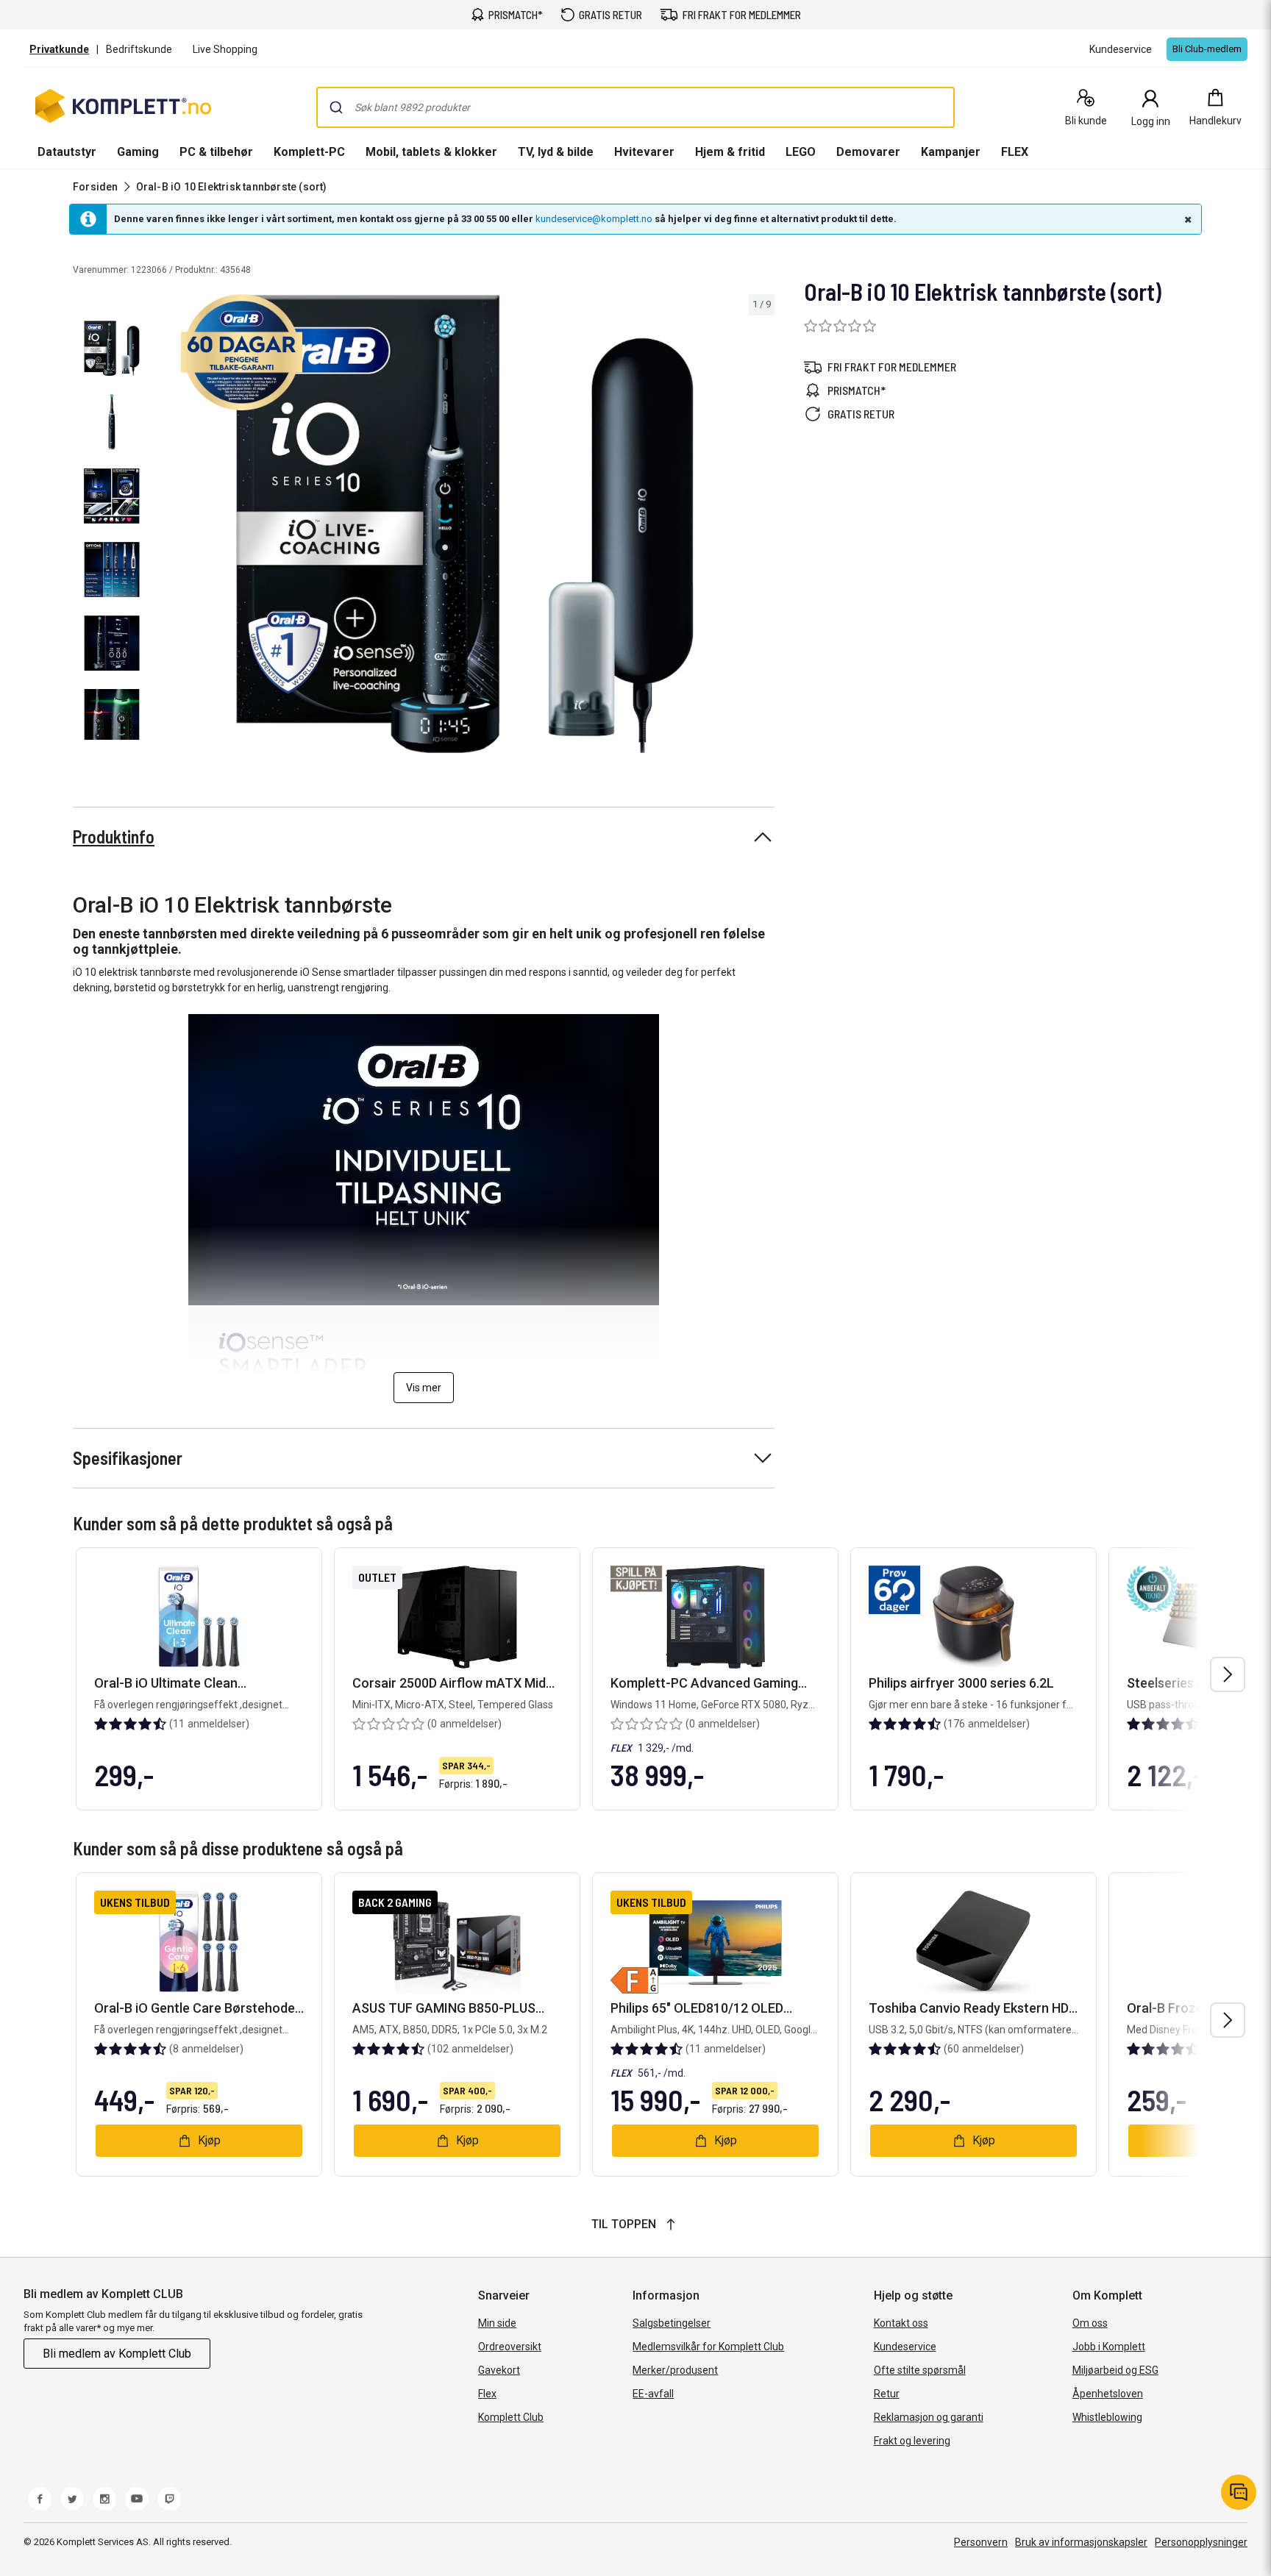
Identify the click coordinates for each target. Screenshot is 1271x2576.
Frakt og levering (912, 2441)
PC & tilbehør (216, 152)
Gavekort (499, 2370)
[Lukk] (1186, 219)
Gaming (138, 152)
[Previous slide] (168, 527)
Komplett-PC (309, 152)
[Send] (336, 107)
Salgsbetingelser (672, 2323)
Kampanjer (951, 152)
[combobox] (635, 107)
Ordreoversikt (510, 2347)
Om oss (1090, 2323)
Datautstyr (67, 152)
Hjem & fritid (730, 152)
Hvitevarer (644, 152)
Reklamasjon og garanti (929, 2417)
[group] (465, 524)
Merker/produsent (675, 2370)
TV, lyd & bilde (556, 152)
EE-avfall (653, 2394)
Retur (887, 2394)
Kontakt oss (901, 2323)
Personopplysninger (1201, 2542)
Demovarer (868, 152)
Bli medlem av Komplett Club (117, 2354)
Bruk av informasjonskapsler (1081, 2542)
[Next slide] (761, 527)
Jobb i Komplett (1109, 2347)
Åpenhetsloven (1108, 2394)
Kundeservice (905, 2347)
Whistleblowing (1107, 2417)
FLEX (1015, 152)
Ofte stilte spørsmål (920, 2370)
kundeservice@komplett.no (594, 219)
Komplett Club (511, 2417)
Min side (497, 2323)
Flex (487, 2394)
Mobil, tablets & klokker (431, 152)
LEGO (801, 152)
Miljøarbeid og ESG (1115, 2370)
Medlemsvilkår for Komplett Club (708, 2347)
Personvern (981, 2542)
